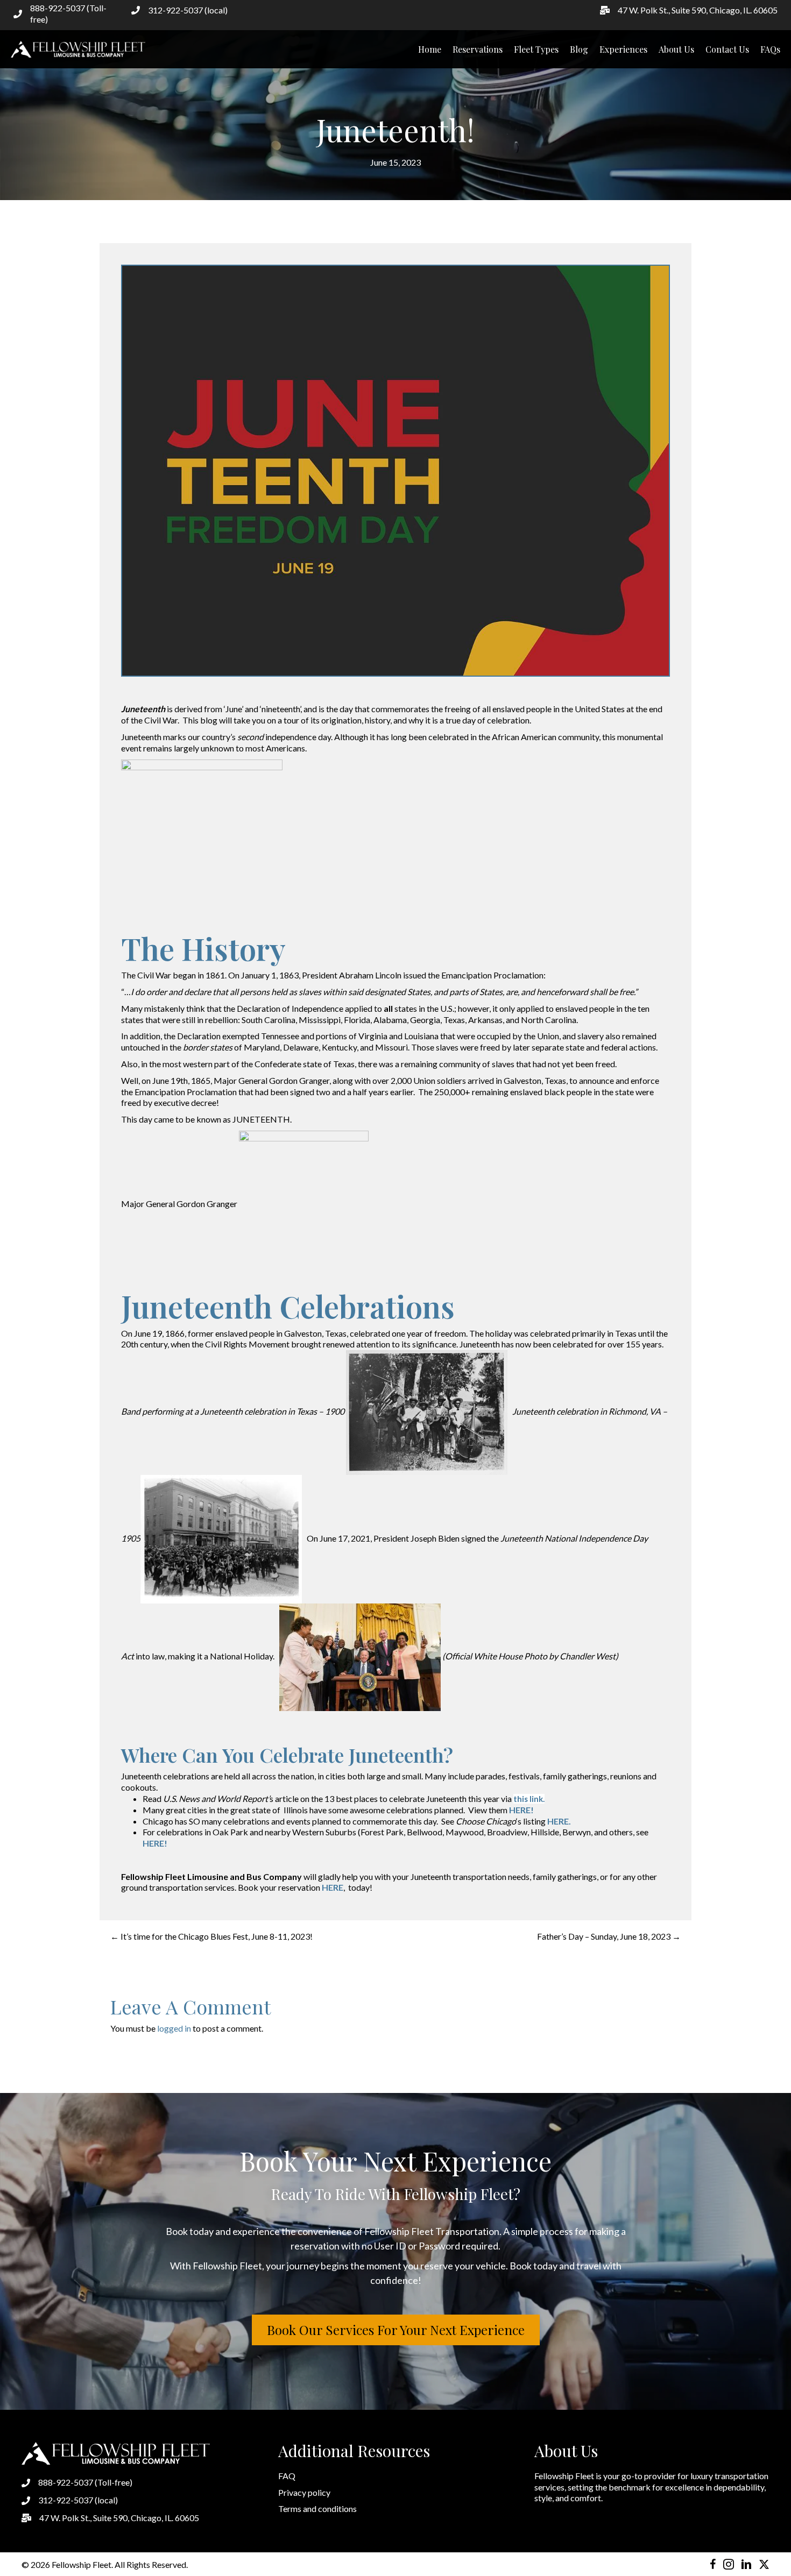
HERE (333, 1887)
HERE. (559, 1821)
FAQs (770, 49)
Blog (579, 49)
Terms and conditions (317, 2508)
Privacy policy (304, 2492)
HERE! (521, 1810)
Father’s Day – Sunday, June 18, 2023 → (609, 1936)
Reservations (478, 49)
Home (430, 49)
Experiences (623, 49)
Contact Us (727, 49)
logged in (174, 2028)
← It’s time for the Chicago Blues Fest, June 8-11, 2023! (211, 1936)
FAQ (287, 2476)
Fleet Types (536, 49)
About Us (676, 49)
